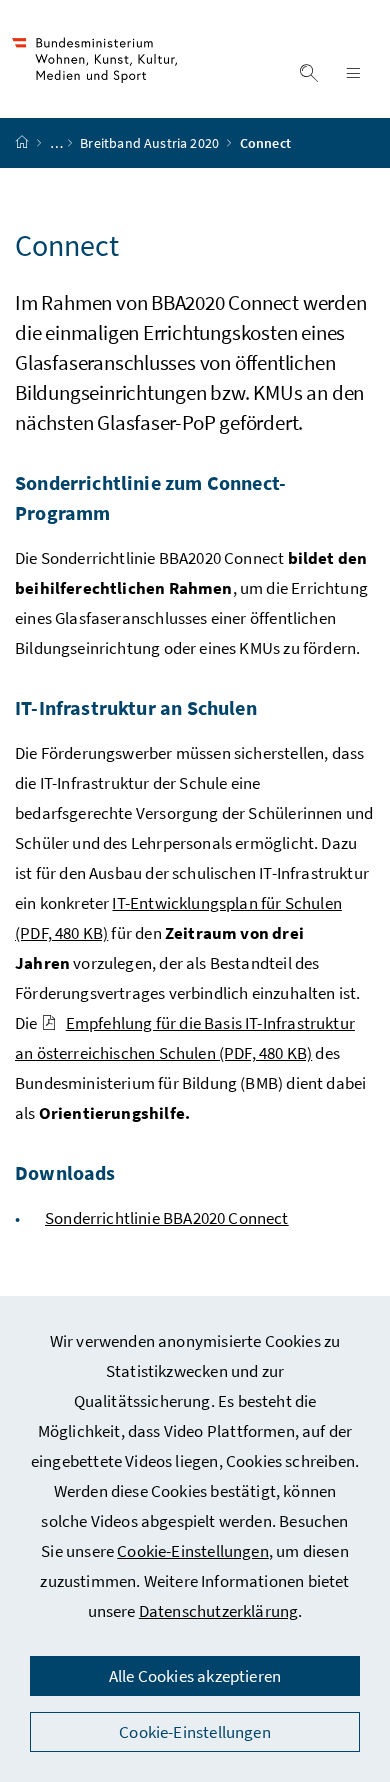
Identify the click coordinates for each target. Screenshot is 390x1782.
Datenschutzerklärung (219, 1611)
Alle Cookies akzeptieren (195, 1676)
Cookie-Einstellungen (193, 1551)
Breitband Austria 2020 (151, 143)
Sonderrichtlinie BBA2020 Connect (167, 1218)
